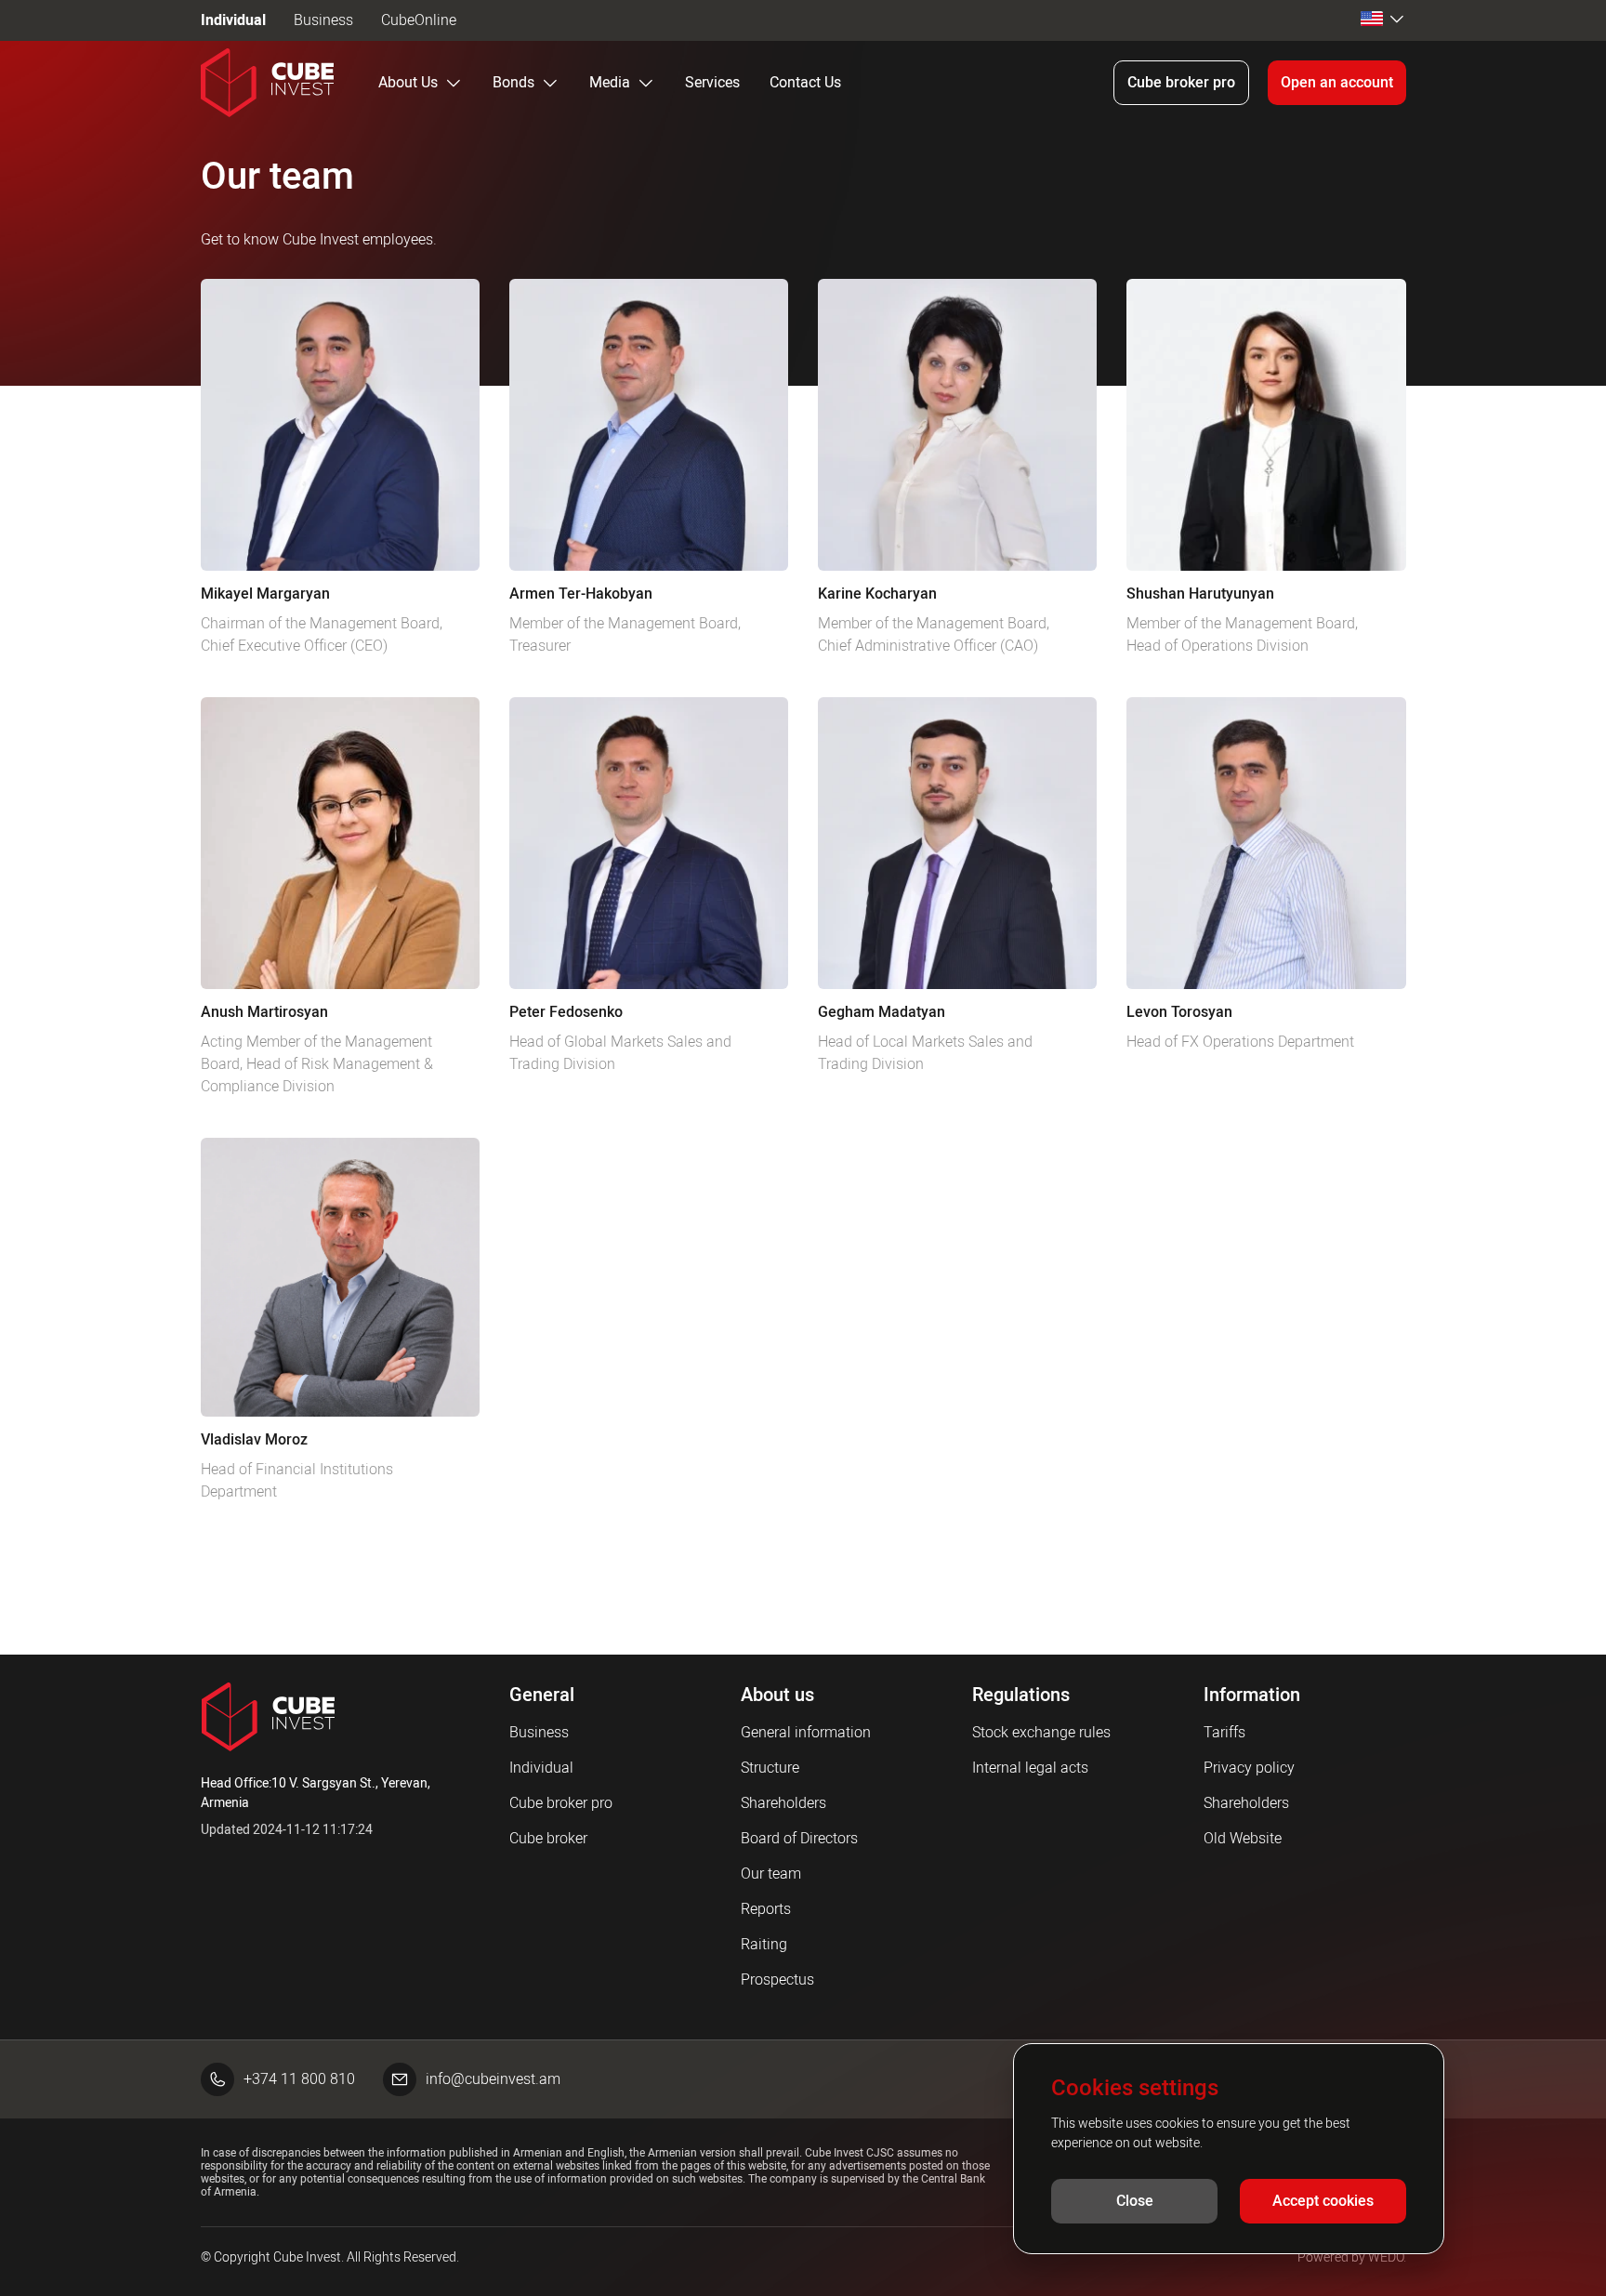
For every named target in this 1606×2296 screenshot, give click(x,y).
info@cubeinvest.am (493, 2079)
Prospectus (777, 1979)
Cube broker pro (1181, 82)
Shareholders (783, 1803)
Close (1135, 2201)
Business (323, 20)
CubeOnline (419, 20)
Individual (233, 20)
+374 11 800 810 (299, 2079)
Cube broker (548, 1838)
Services (712, 82)
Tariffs (1224, 1732)
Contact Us (805, 82)
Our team (771, 1874)
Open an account (1337, 82)
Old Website (1243, 1838)
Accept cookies (1323, 2201)
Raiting (764, 1944)
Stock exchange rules (1041, 1732)
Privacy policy (1249, 1768)
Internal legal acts (1030, 1768)
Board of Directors (799, 1838)
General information (806, 1732)
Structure (770, 1768)
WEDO (1386, 2257)
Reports (766, 1909)
